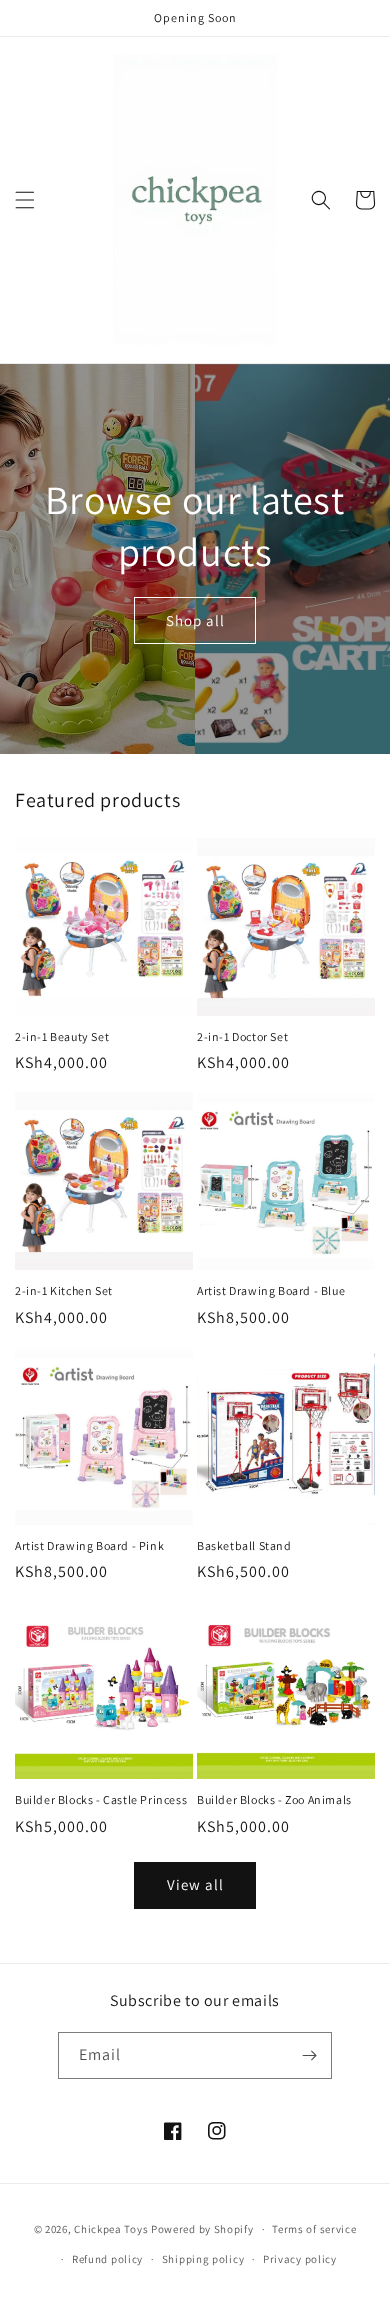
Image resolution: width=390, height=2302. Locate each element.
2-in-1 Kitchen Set (64, 1290)
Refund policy (107, 2259)
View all (195, 1884)
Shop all (195, 620)
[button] (25, 200)
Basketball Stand (244, 1545)
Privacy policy (300, 2259)
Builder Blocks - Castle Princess (101, 1799)
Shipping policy (203, 2259)
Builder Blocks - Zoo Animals (274, 1799)
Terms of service (314, 2229)
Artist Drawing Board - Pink (89, 1545)
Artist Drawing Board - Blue (271, 1290)
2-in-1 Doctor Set (242, 1036)
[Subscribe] (309, 2055)
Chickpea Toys (111, 2229)
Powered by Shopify (202, 2229)
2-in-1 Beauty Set (62, 1036)
